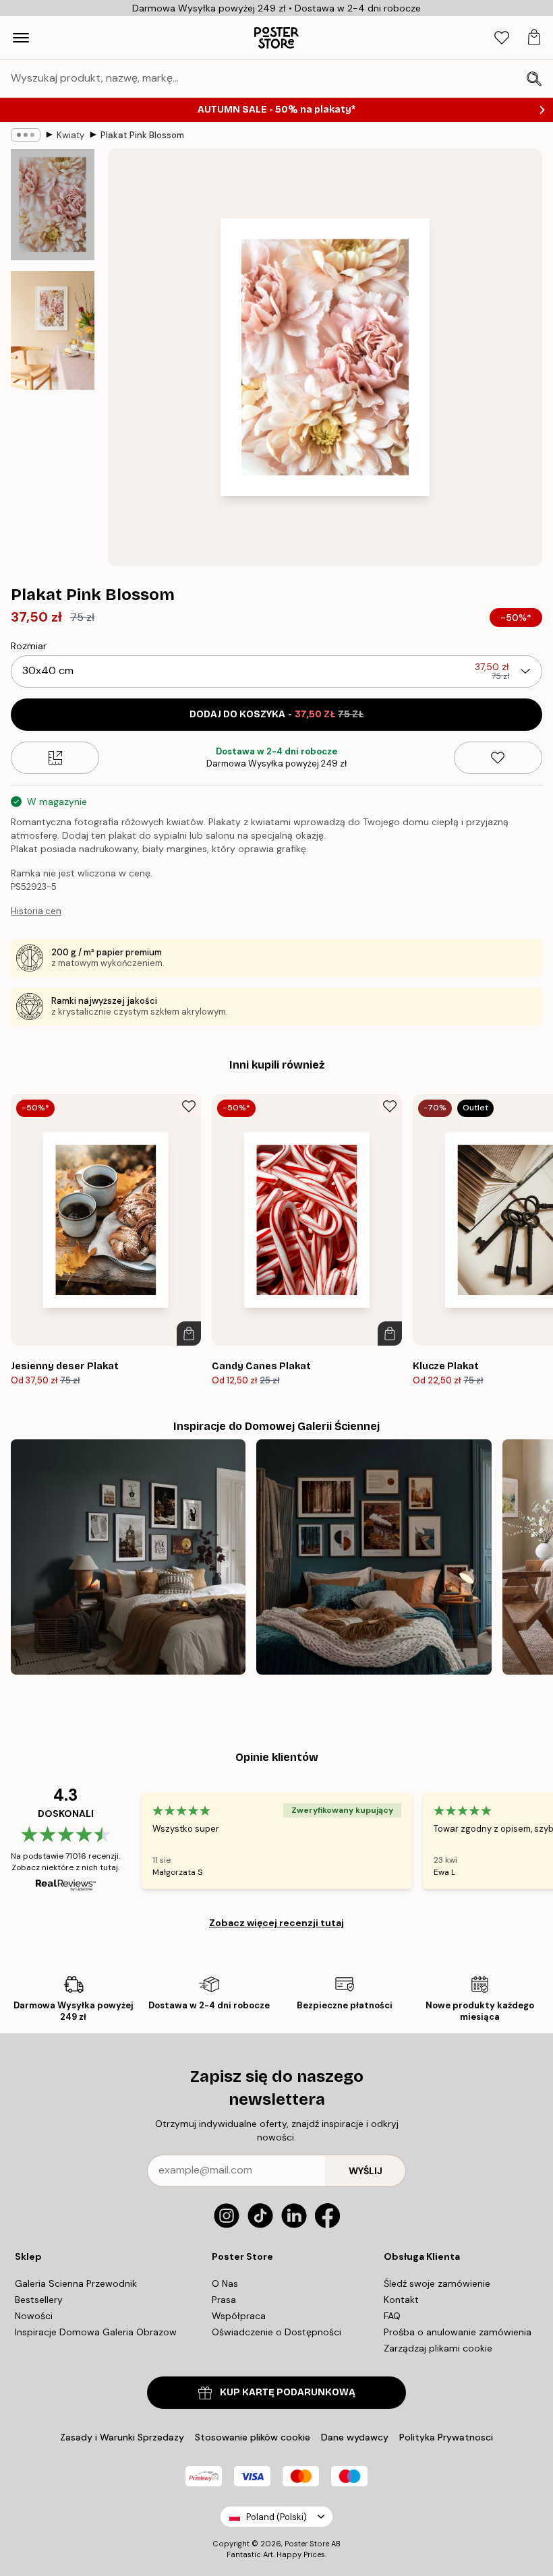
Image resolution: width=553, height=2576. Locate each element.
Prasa (224, 2300)
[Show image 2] (53, 330)
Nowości (34, 2316)
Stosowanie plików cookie (253, 2437)
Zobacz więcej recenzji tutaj (276, 1923)
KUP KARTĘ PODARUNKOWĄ (288, 2392)
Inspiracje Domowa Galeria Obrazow (96, 2332)
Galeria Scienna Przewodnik (76, 2283)
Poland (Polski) (276, 2517)
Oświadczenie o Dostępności (276, 2332)
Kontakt (401, 2300)
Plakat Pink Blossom (142, 135)
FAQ (392, 2316)
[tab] (502, 38)
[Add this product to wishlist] (498, 758)
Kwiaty (70, 135)
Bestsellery (39, 2300)
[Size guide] (55, 758)
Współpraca (239, 2316)
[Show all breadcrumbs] (26, 135)
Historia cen (36, 911)
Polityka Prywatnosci (446, 2437)
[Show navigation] (21, 38)
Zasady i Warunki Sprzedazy (122, 2437)
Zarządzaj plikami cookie (438, 2348)
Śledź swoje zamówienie (437, 2283)
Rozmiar (29, 646)
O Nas (225, 2283)
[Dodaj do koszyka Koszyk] (189, 1334)
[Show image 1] (53, 205)
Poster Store (307, 2544)
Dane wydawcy (355, 2437)
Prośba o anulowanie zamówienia (458, 2332)
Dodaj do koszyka (276, 714)
